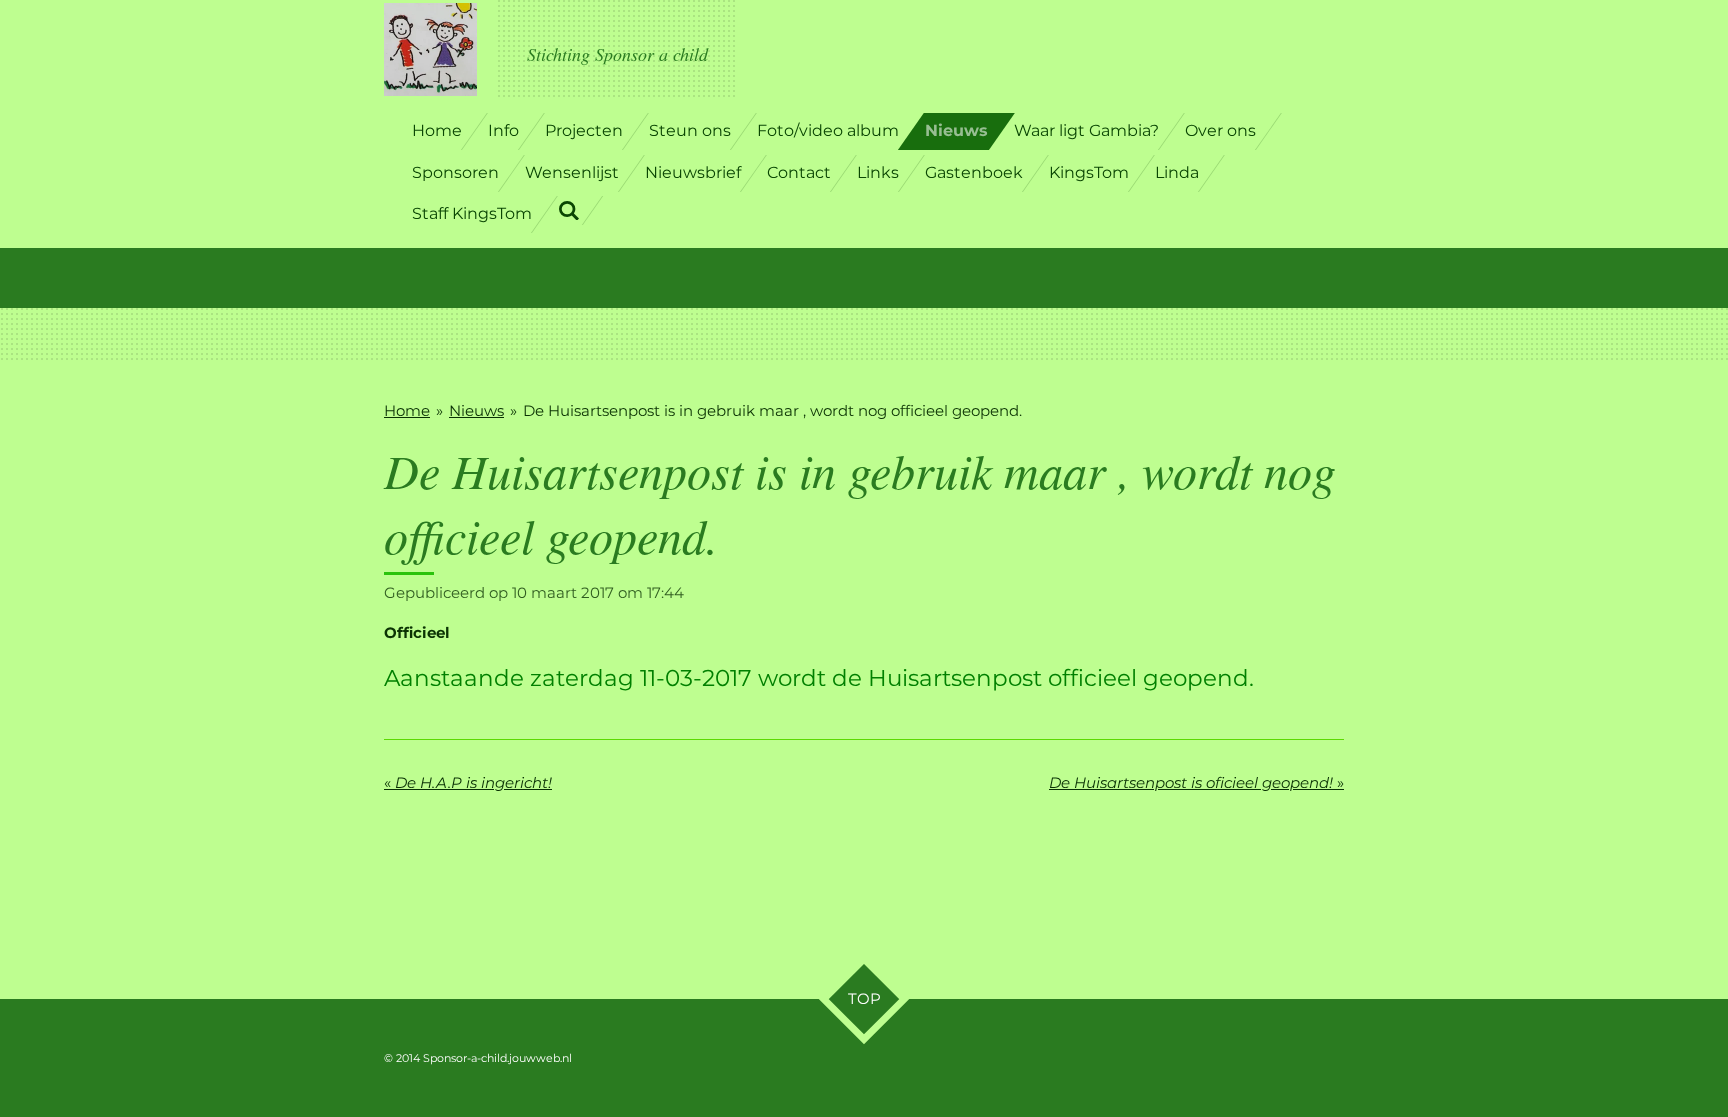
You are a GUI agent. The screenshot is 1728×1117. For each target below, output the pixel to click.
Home (407, 410)
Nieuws (476, 410)
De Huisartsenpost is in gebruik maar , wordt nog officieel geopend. (772, 410)
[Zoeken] (569, 210)
